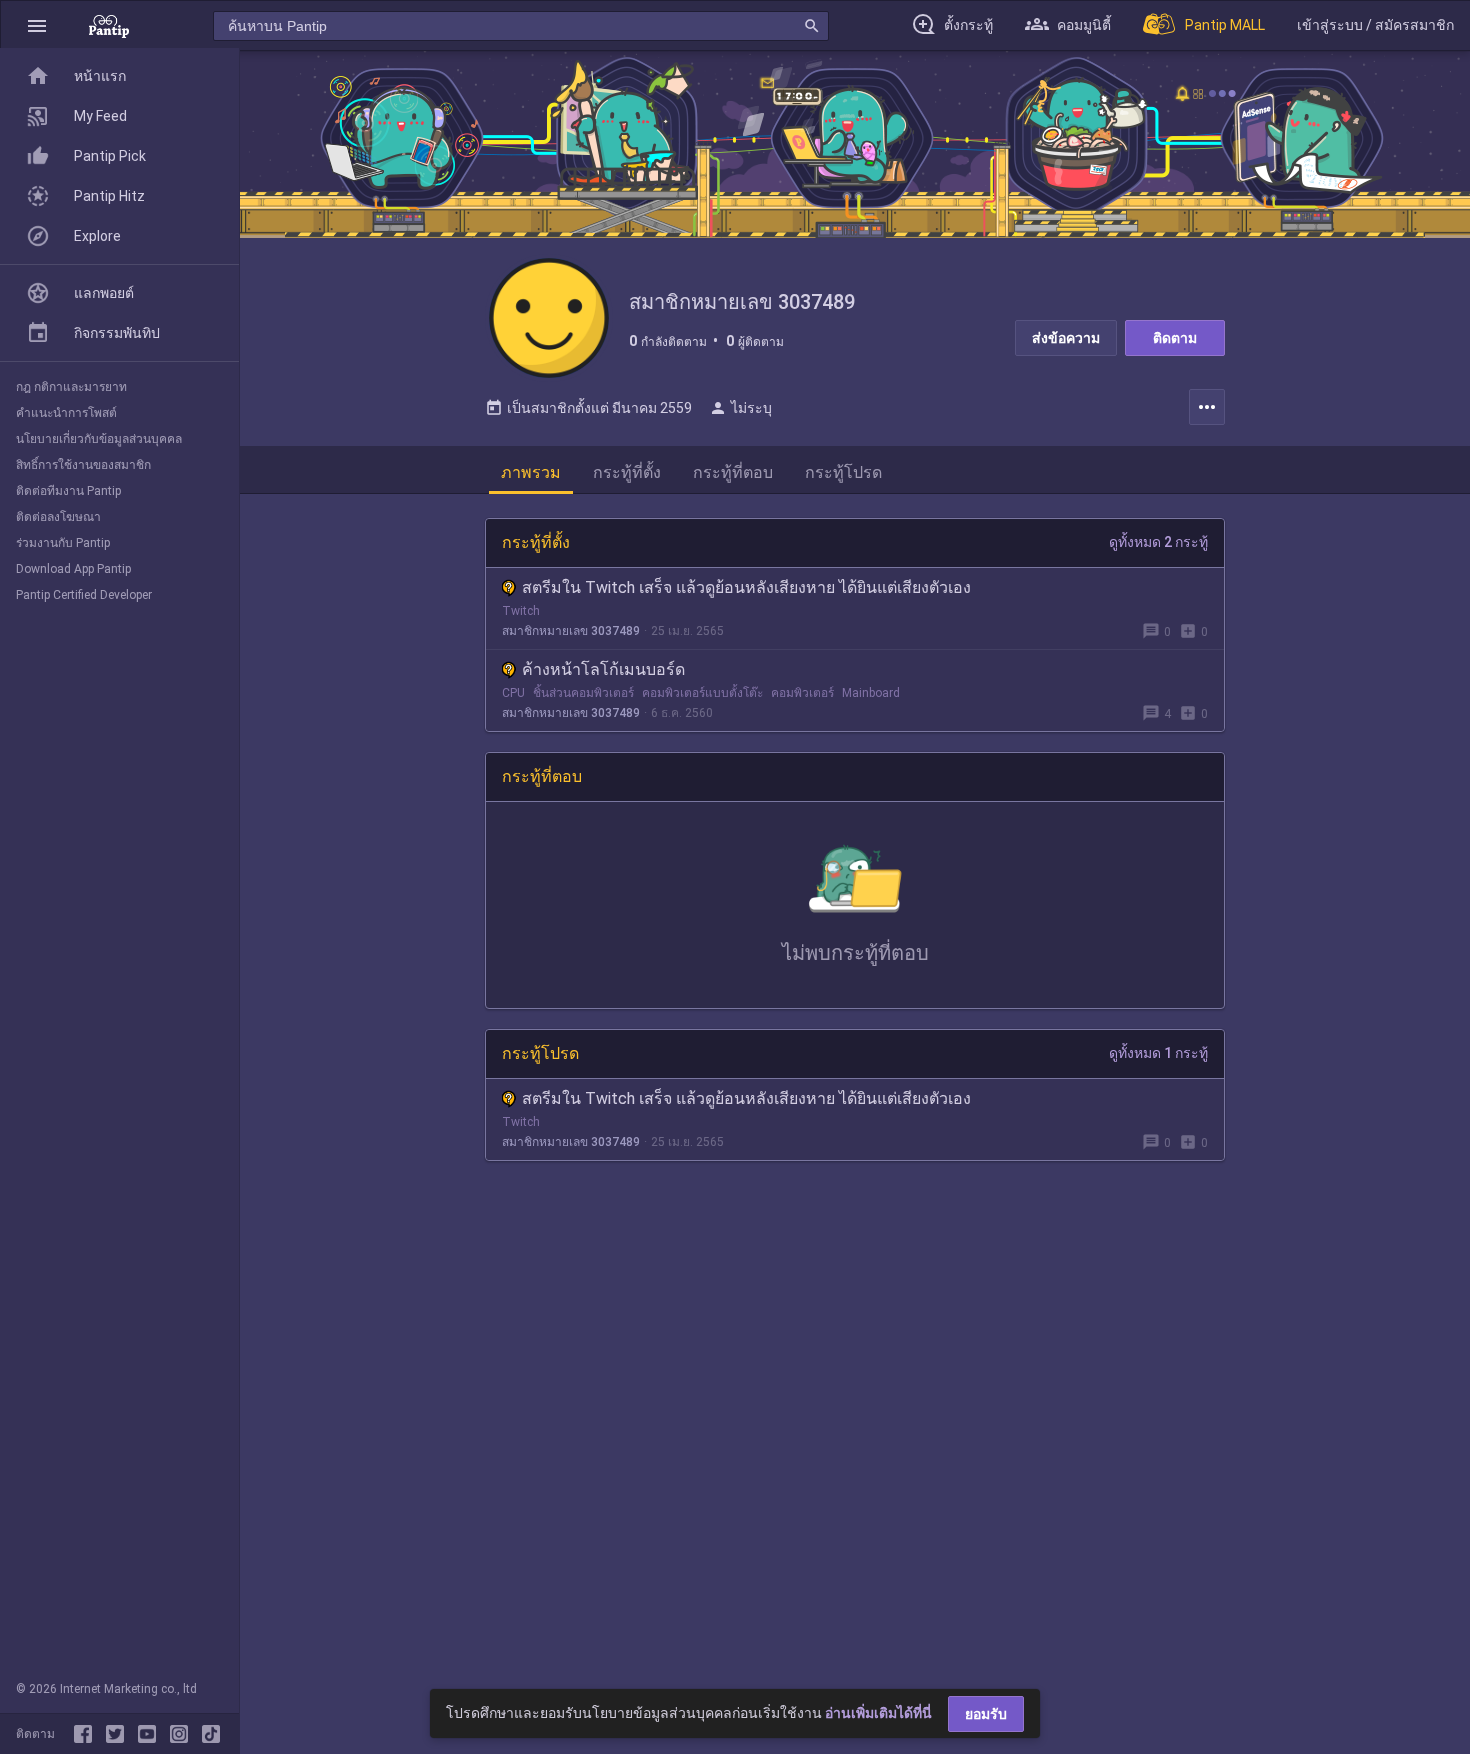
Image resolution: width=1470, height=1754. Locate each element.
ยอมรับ (986, 1714)
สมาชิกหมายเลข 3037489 (571, 631)
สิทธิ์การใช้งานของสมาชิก (83, 465)
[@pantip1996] (211, 1734)
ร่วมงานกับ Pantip (63, 543)
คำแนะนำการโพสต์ (66, 413)
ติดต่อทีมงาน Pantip (68, 491)
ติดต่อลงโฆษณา (58, 517)
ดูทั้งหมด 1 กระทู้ (1158, 1053)
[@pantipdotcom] (183, 1734)
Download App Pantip (73, 569)
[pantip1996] (151, 1734)
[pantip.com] (109, 25)
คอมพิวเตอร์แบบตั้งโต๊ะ (702, 693)
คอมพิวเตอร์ (802, 693)
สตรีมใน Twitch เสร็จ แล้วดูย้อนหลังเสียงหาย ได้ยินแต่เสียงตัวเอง (746, 587)
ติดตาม (1175, 338)
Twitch (521, 611)
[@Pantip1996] (119, 1734)
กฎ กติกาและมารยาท (71, 387)
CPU (513, 693)
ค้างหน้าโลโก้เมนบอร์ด (603, 669)
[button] (37, 25)
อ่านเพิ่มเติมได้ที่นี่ (878, 1713)
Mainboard (871, 693)
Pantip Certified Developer (84, 595)
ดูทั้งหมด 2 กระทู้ (1158, 542)
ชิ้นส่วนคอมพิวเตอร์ (583, 693)
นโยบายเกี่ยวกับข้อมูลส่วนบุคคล (99, 439)
